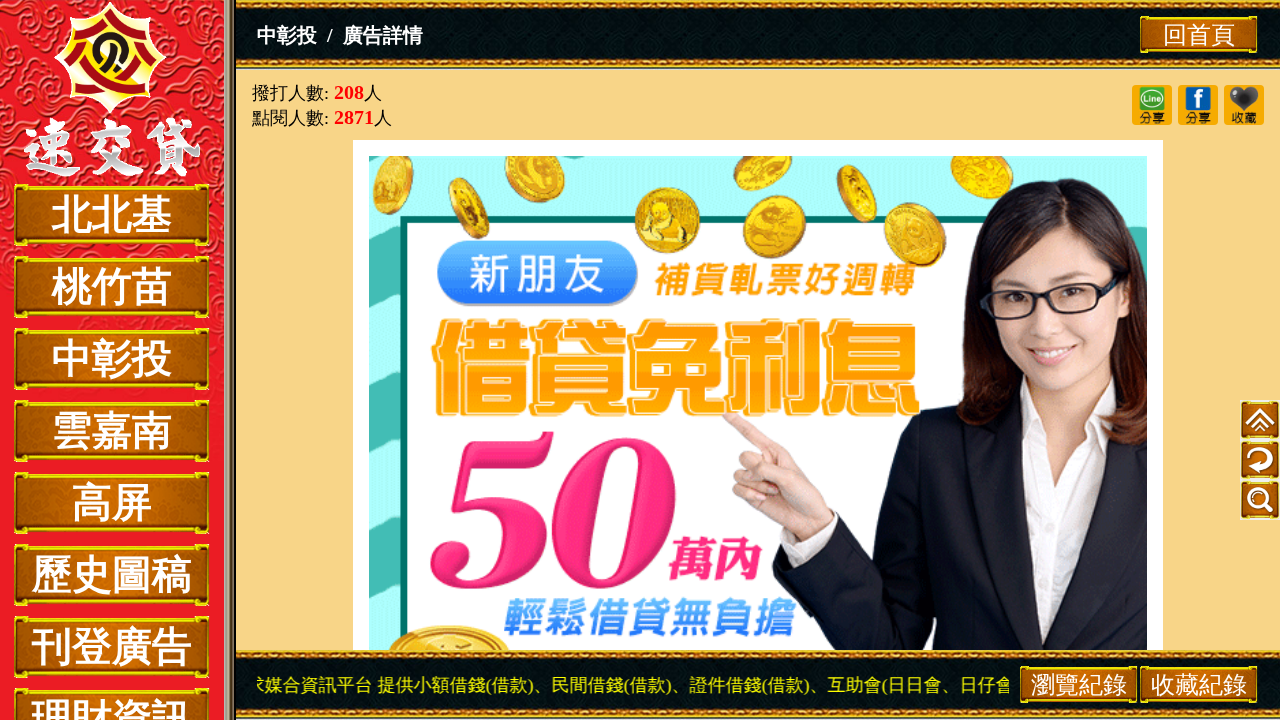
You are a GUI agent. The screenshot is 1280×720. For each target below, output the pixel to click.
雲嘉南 (112, 430)
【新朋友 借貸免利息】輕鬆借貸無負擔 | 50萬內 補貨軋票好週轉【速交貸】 (112, 92)
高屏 (112, 502)
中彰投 (112, 358)
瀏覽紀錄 (1079, 684)
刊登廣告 (112, 646)
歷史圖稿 (112, 574)
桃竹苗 (112, 286)
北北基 (112, 214)
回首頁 (1199, 34)
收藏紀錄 (1199, 684)
